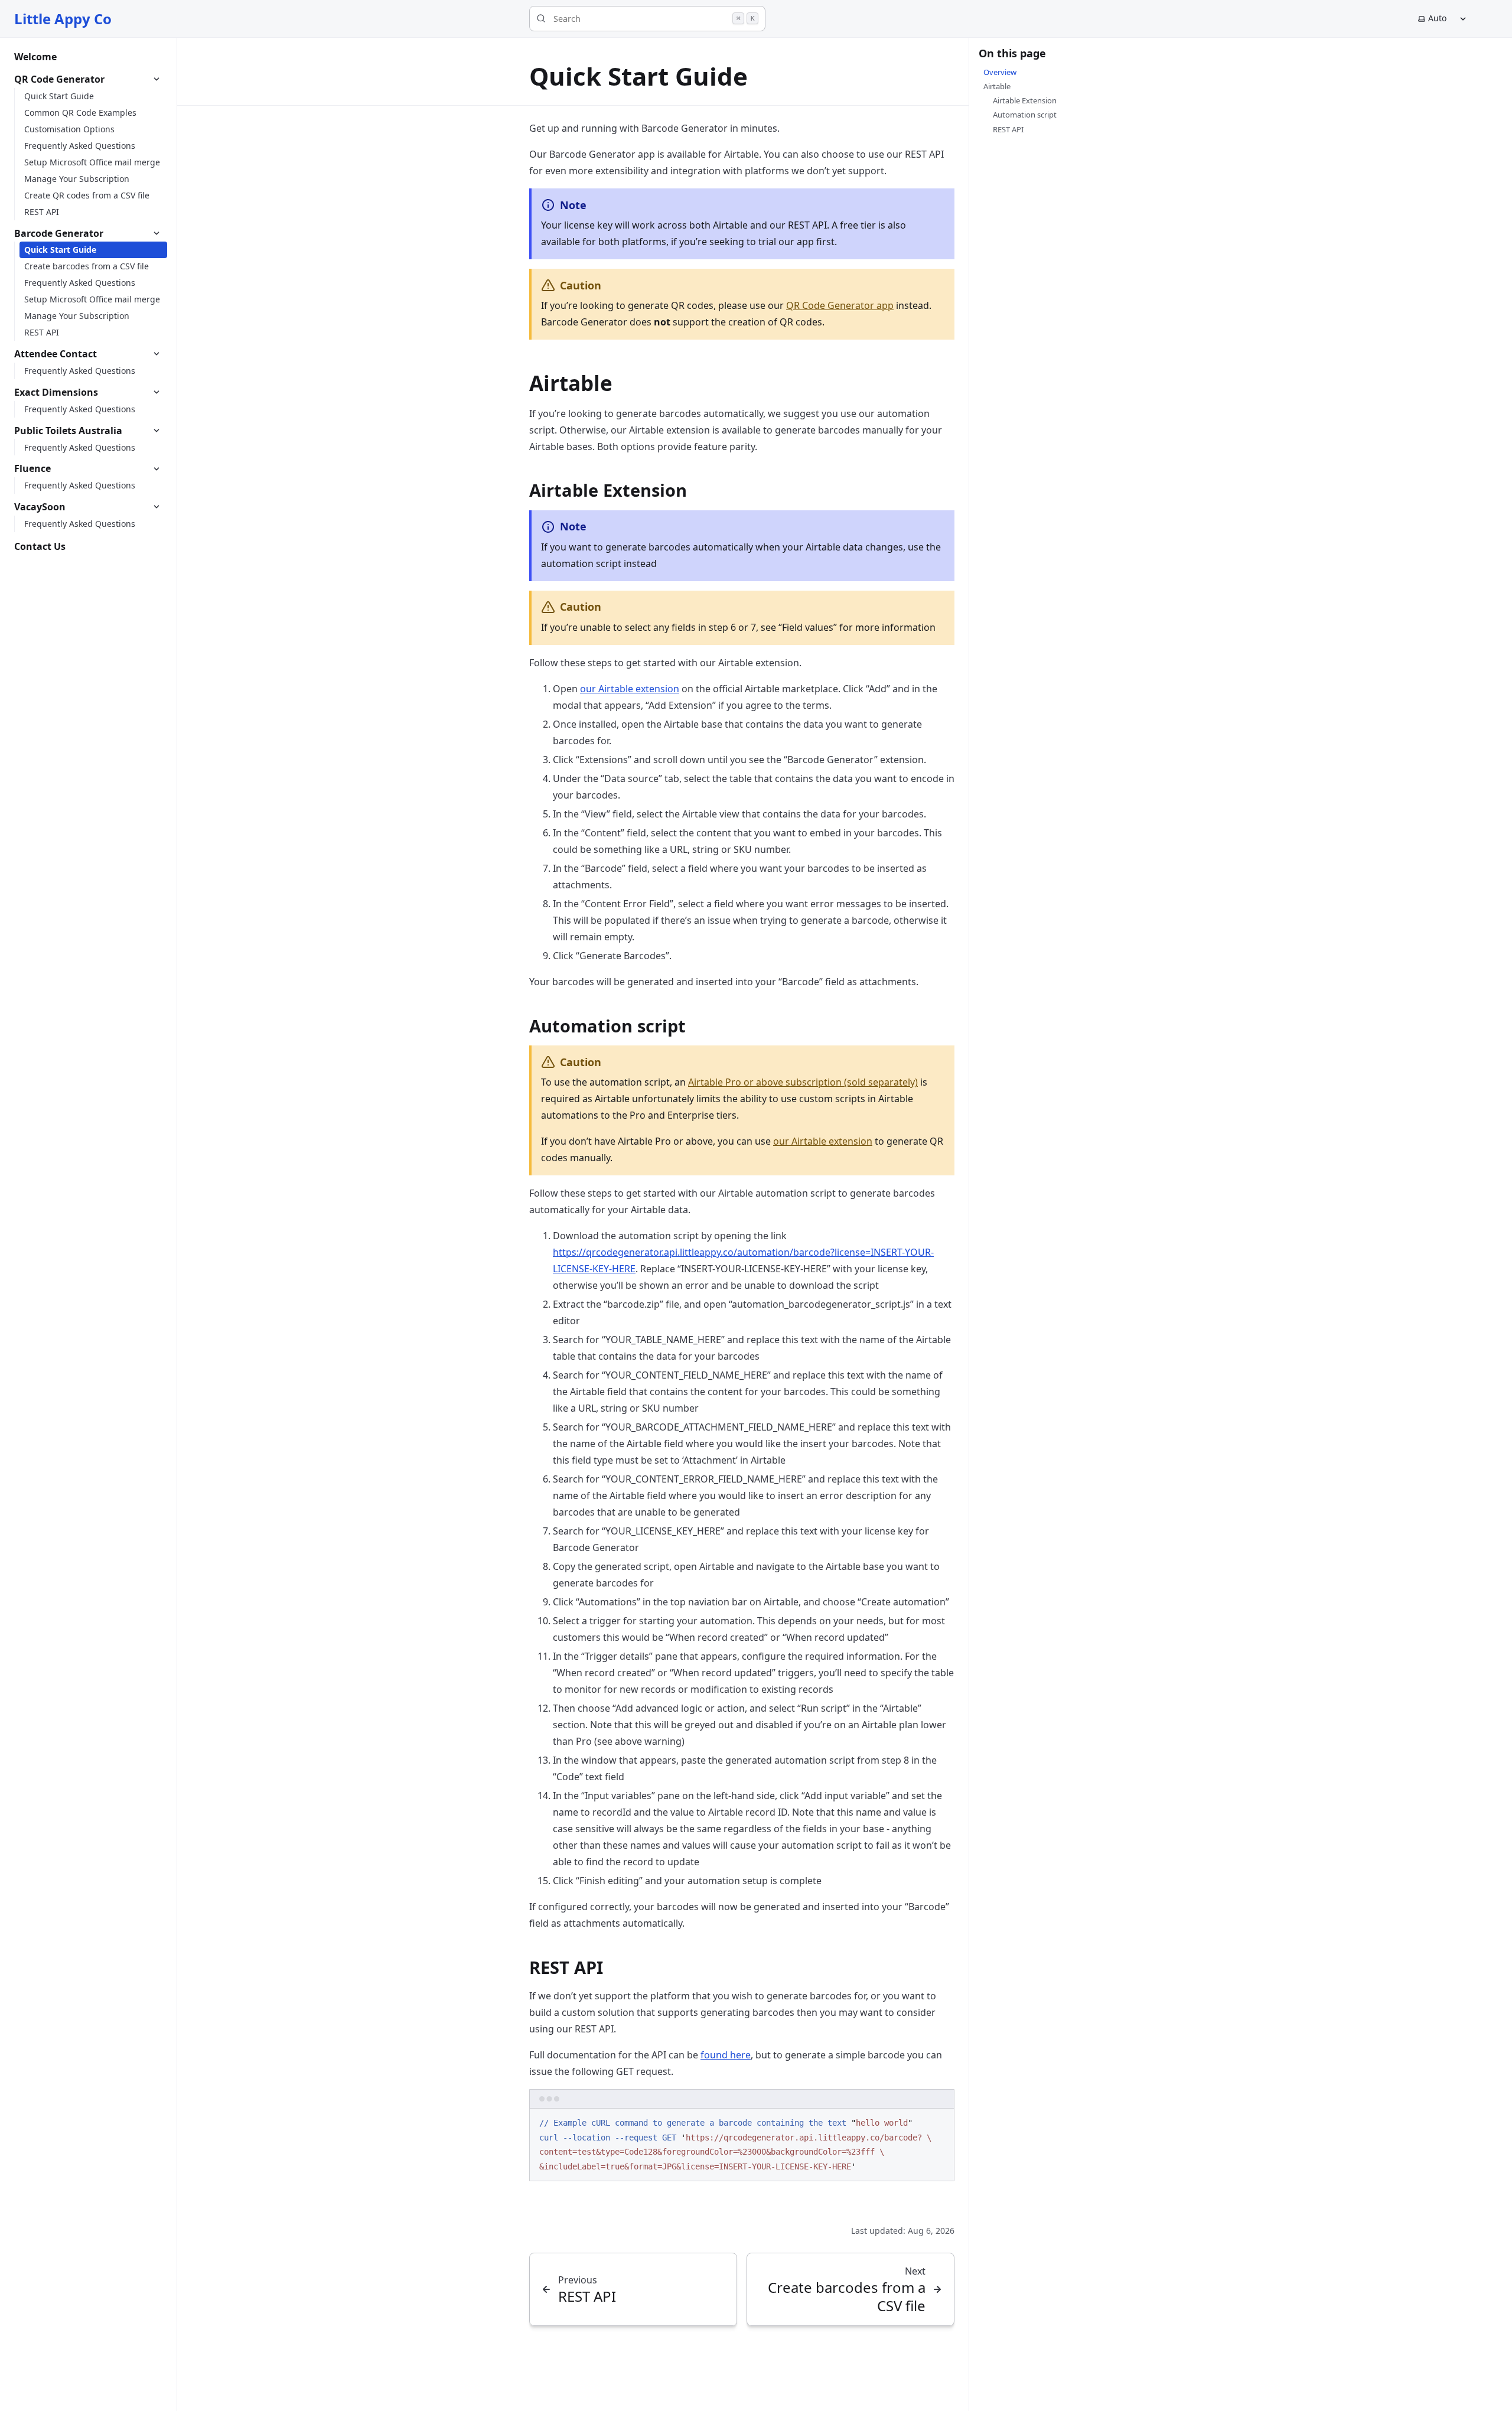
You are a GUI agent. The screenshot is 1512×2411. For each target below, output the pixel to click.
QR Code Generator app (840, 305)
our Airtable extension (630, 689)
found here (726, 2055)
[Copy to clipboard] (940, 2122)
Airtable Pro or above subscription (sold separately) (803, 1082)
